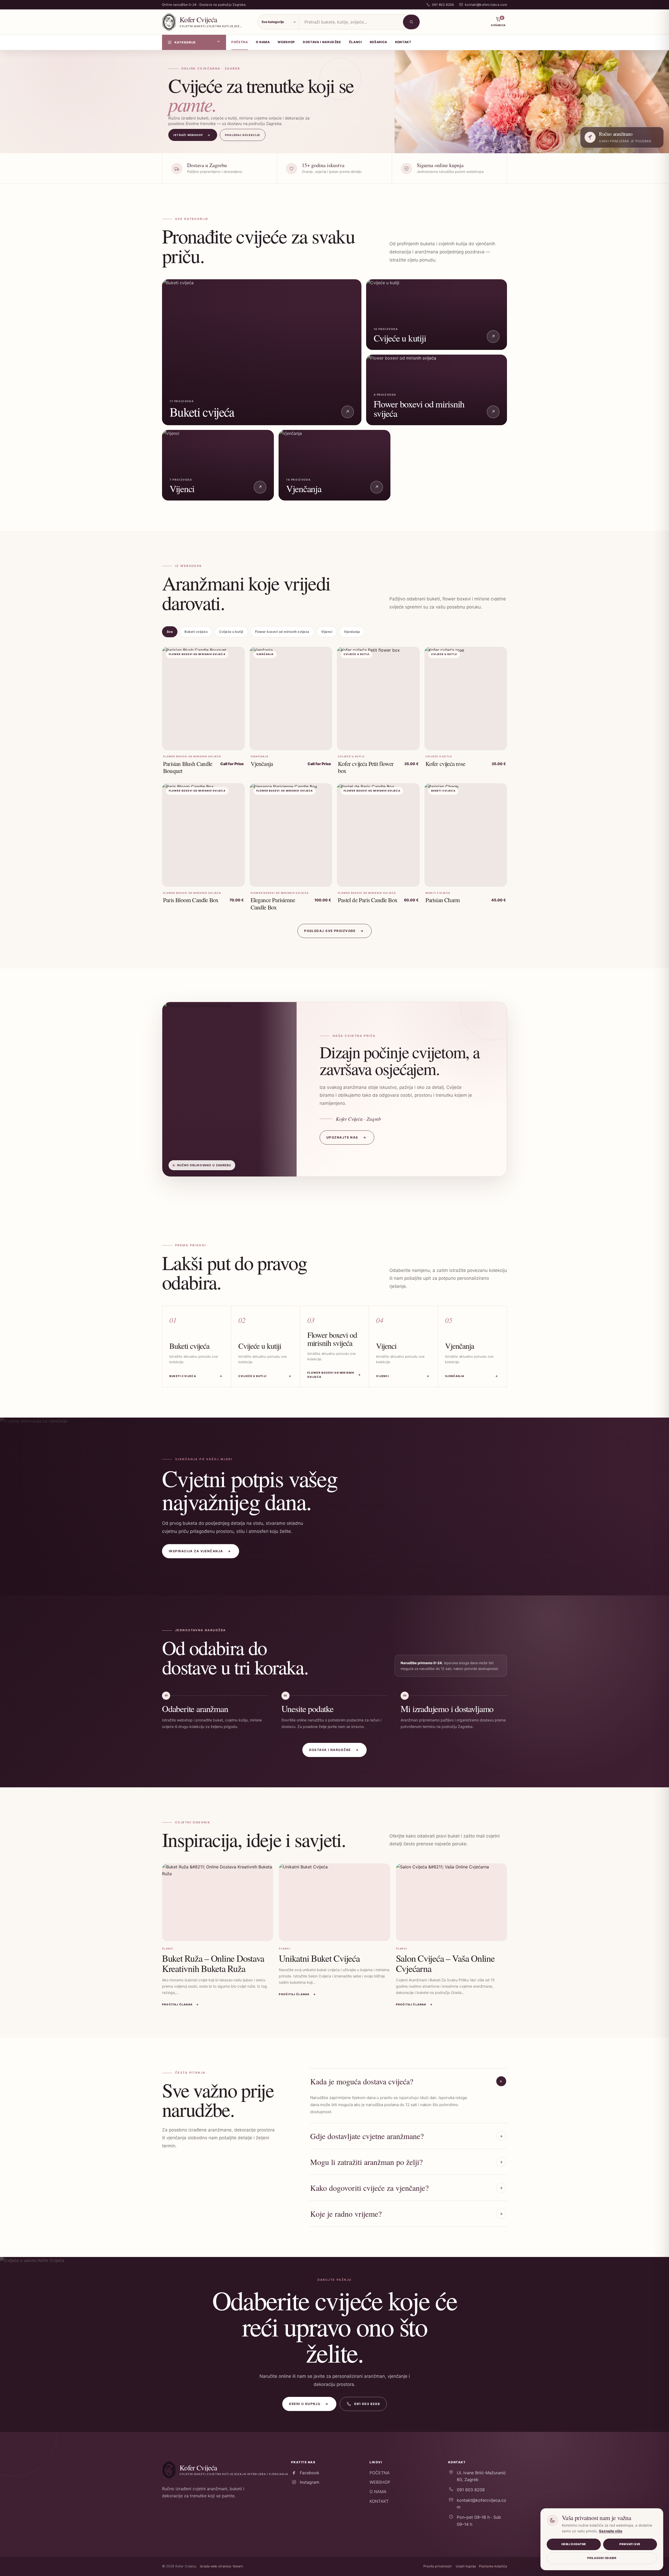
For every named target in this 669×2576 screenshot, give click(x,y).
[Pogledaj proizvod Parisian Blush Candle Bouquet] (235, 743)
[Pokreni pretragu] (411, 22)
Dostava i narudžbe (334, 1750)
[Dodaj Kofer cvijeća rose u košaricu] (497, 743)
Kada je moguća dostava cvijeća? (362, 2081)
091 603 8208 (367, 2404)
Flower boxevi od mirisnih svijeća (282, 632)
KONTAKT (379, 2501)
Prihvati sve (630, 2544)
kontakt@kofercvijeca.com (481, 2504)
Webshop (286, 42)
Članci (355, 42)
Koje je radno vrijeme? (346, 2214)
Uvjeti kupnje (466, 2566)
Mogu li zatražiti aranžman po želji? (366, 2162)
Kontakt (403, 42)
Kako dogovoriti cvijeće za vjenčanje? (369, 2188)
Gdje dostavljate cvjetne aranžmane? (367, 2136)
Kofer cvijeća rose (445, 764)
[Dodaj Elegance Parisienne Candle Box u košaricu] (322, 879)
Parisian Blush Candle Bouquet (188, 767)
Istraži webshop (192, 135)
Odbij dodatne (574, 2544)
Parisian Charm (443, 900)
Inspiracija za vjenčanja (200, 1551)
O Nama (263, 42)
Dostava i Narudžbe (322, 42)
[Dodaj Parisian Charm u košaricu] (497, 879)
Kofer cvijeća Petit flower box (366, 767)
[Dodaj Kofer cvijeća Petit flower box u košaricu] (410, 743)
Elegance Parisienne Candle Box (273, 903)
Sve (170, 632)
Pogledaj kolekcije (243, 135)
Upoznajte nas (346, 1137)
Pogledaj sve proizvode (334, 931)
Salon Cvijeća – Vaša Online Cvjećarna (445, 1963)
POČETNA (380, 2473)
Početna (240, 42)
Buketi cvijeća (196, 632)
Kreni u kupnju (309, 2404)
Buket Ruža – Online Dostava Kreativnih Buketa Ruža (213, 1963)
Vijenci (327, 632)
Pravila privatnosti (437, 2566)
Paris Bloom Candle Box (191, 900)
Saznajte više (611, 2531)
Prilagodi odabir (602, 2558)
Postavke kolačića (493, 2566)
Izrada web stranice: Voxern (221, 2566)
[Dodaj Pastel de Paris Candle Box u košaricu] (410, 879)
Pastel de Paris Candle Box (368, 900)
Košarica (379, 42)
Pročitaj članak (181, 2004)
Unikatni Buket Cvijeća (319, 1958)
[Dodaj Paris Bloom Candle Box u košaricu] (235, 879)
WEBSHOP (380, 2482)
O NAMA (378, 2492)
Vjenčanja (352, 632)
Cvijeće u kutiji (231, 632)
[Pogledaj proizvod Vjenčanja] (322, 743)
